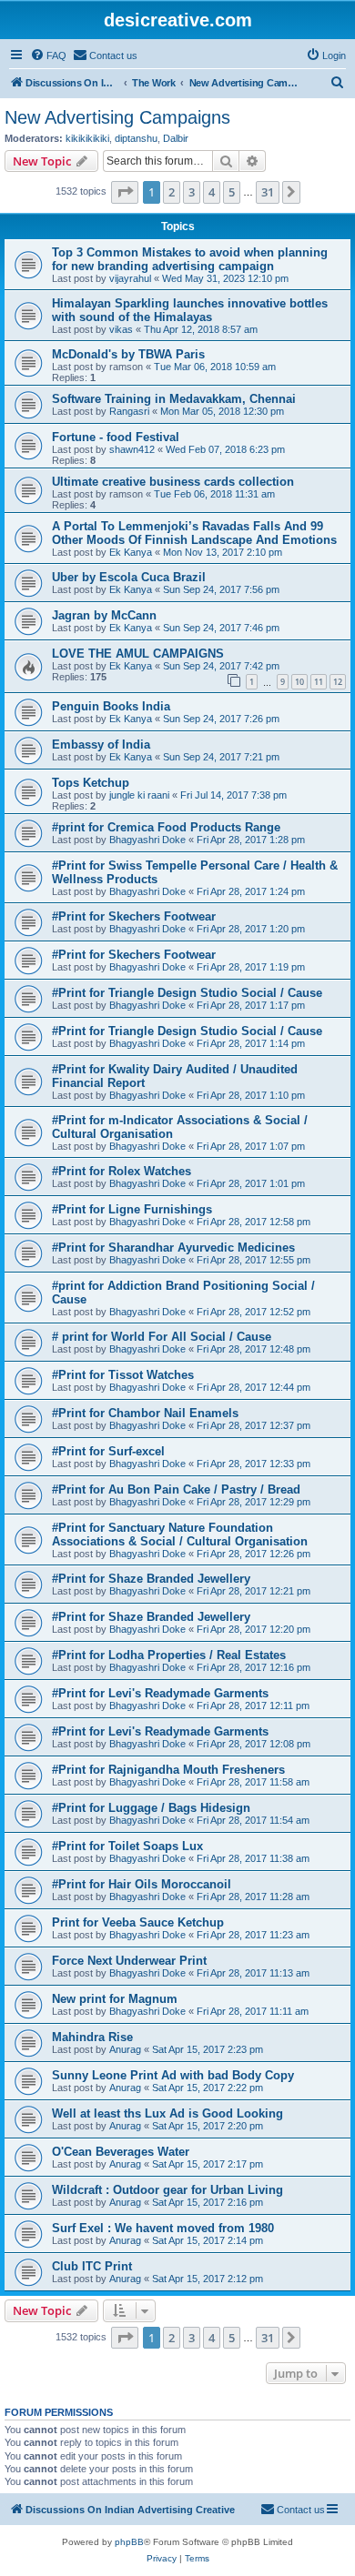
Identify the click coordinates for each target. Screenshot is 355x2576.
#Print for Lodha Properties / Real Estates (169, 1655)
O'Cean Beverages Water (121, 2152)
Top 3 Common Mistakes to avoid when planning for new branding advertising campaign (190, 259)
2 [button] (172, 192)
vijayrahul (130, 278)
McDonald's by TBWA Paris (128, 354)
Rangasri (129, 411)
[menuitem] (48, 55)
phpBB (129, 2542)
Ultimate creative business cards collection (173, 482)
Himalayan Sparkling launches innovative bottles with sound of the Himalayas (190, 310)
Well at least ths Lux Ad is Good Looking (167, 2113)
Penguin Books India (111, 706)
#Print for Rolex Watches (122, 1171)
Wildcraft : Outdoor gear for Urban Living (167, 2190)
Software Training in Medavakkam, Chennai (174, 399)
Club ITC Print (92, 2266)
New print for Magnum (115, 1999)
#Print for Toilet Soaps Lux (127, 1846)
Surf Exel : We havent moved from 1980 (163, 2228)
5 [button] (232, 192)
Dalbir (176, 138)
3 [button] (192, 192)
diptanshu (136, 138)
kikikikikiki (87, 138)
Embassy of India (101, 745)
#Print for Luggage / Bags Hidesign (151, 1808)
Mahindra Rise (92, 2037)
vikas (121, 329)
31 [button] (268, 192)
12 (338, 682)
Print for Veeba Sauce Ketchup (138, 1922)
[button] (125, 192)
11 (319, 682)
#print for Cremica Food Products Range (166, 827)
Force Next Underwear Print (129, 1961)
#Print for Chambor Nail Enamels (145, 1413)
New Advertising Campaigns (117, 117)
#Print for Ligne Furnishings (132, 1209)
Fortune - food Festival (116, 437)
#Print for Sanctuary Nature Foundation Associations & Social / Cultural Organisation (180, 1535)
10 (299, 682)
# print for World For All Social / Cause (162, 1337)
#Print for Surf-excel (108, 1451)
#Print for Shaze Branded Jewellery (151, 1579)
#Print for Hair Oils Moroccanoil (142, 1884)
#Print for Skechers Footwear (134, 916)
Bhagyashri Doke (147, 840)
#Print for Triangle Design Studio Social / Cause (187, 993)
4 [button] (212, 192)
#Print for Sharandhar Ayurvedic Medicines (173, 1248)
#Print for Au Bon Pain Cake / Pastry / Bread (176, 1489)
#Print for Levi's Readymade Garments (160, 1693)
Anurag (125, 2049)
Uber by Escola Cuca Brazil (129, 577)
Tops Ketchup (91, 783)
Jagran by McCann (104, 615)
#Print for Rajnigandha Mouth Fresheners (168, 1770)
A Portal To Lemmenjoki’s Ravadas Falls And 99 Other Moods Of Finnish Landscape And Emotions (194, 533)
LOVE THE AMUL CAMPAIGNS (138, 654)
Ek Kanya (131, 552)
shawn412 (132, 449)
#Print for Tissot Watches (123, 1375)
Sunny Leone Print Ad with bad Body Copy (173, 2075)
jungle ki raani (139, 795)
